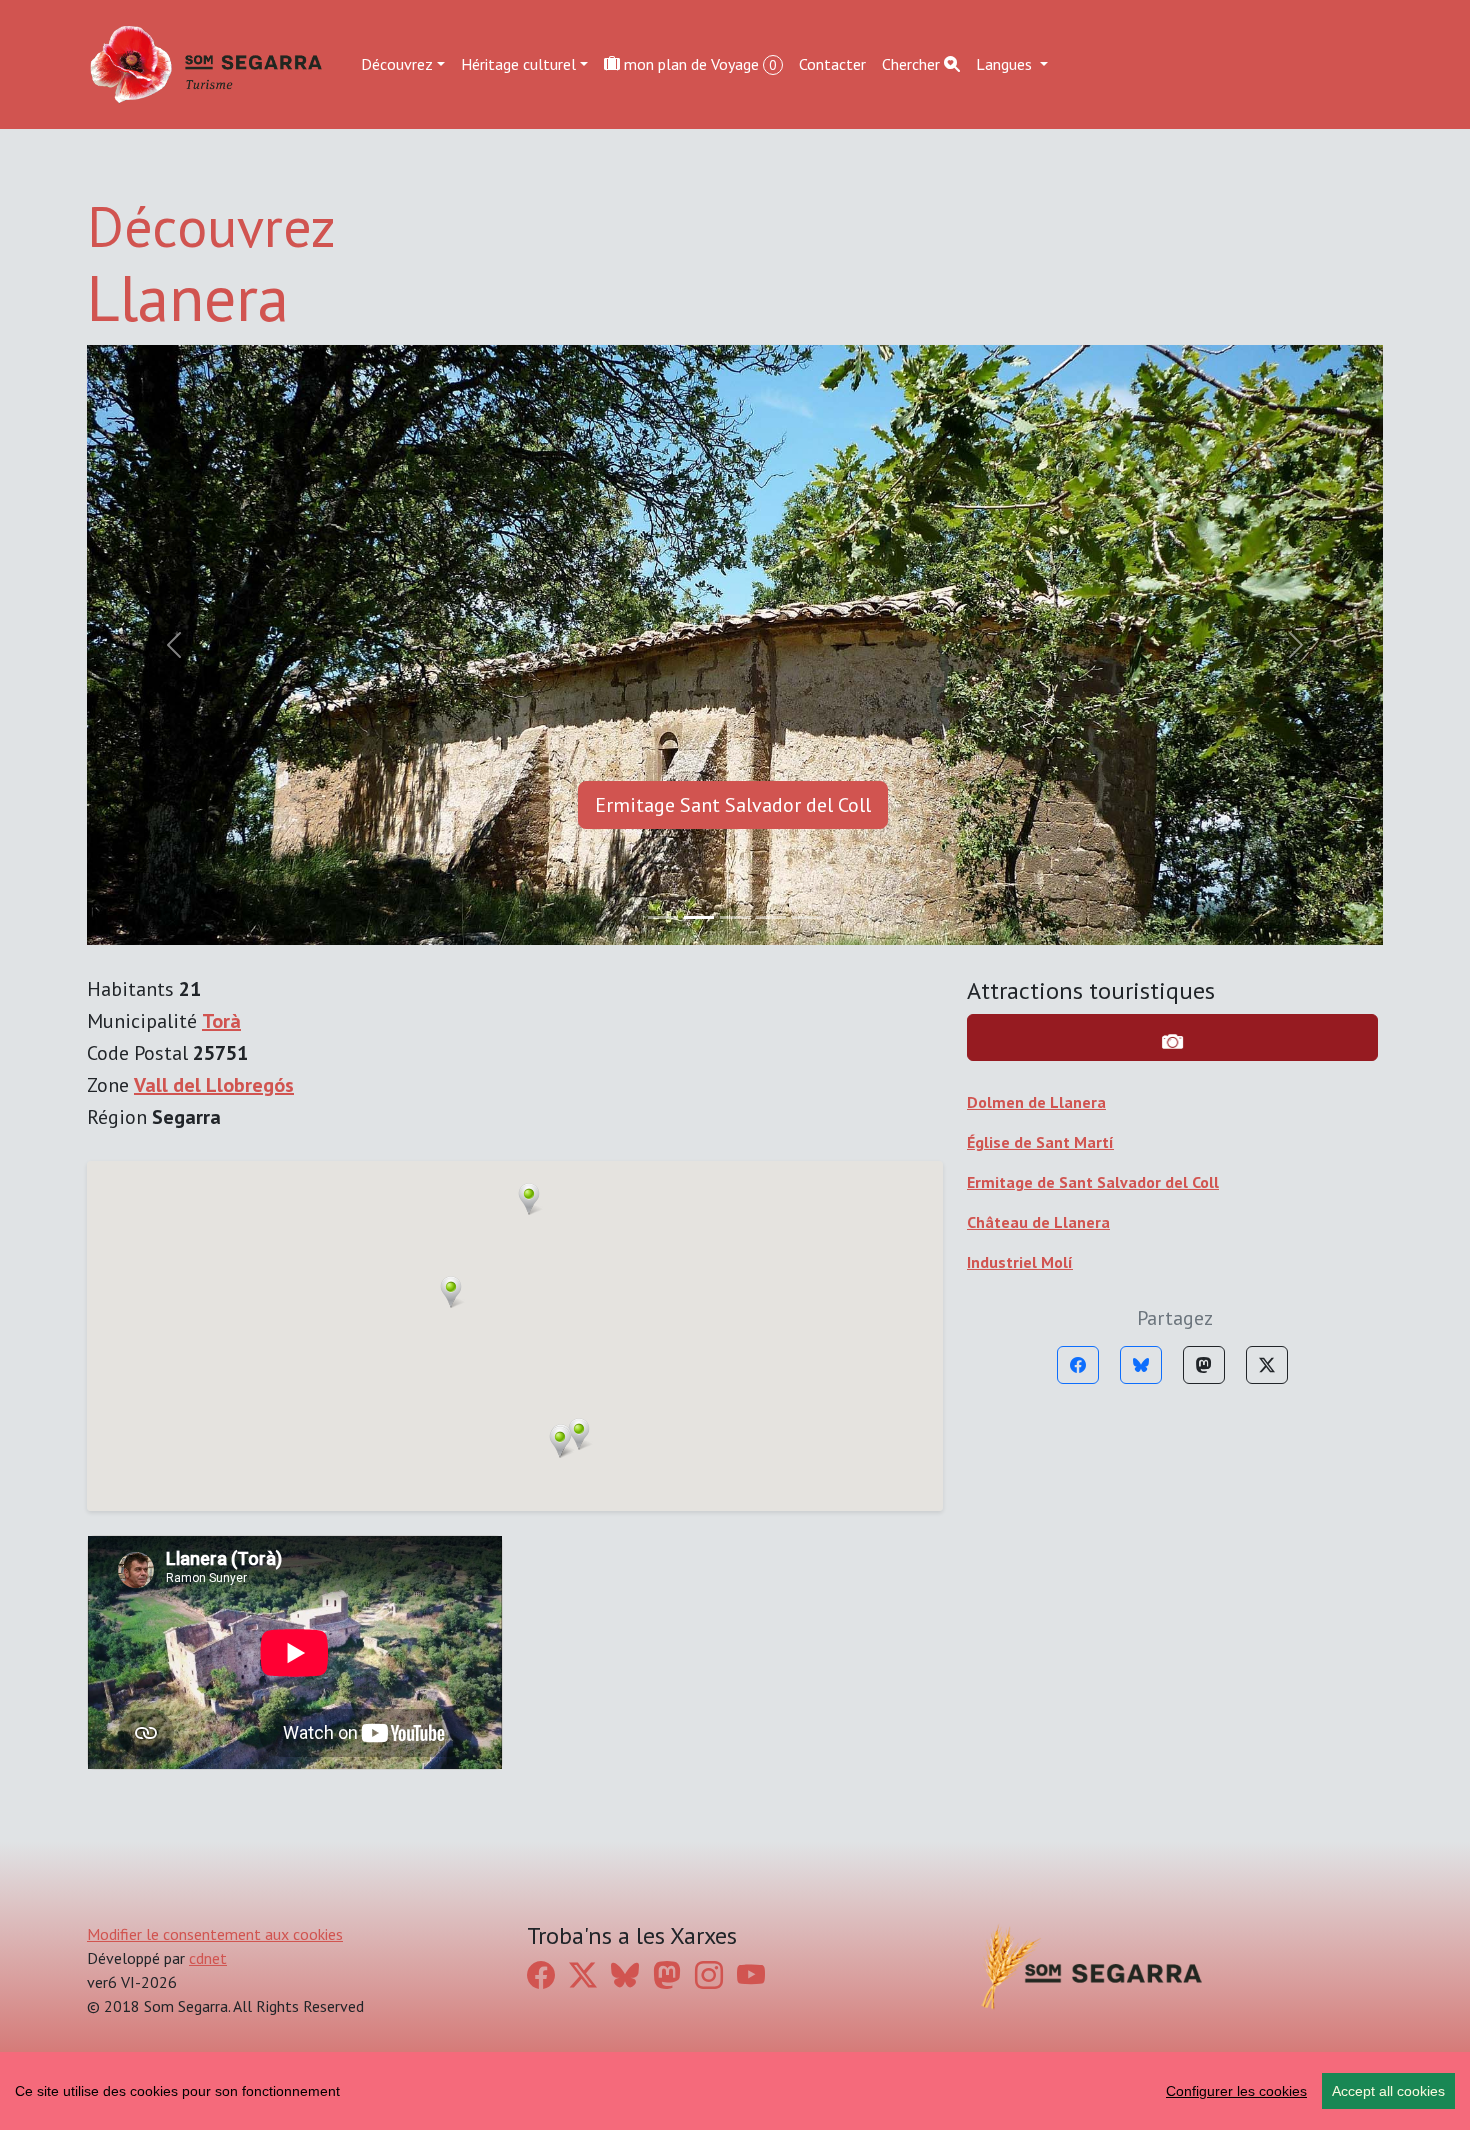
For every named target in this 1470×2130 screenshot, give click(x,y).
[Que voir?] (1172, 1037)
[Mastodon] (1204, 1365)
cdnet (208, 1958)
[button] (529, 1199)
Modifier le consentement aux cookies (215, 1934)
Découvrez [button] (397, 64)
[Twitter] (1267, 1365)
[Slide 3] (771, 917)
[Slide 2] (735, 917)
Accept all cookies (1388, 2091)
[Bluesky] (1141, 1365)
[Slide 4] (807, 917)
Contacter (832, 64)
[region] (735, 2091)
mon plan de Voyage (698, 64)
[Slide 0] (663, 917)
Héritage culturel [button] (518, 64)
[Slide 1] (699, 917)
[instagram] (709, 1974)
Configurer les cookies (1236, 2091)
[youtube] (751, 1974)
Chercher (913, 64)
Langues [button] (1006, 64)
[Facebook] (1078, 1365)
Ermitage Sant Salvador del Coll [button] (733, 805)
